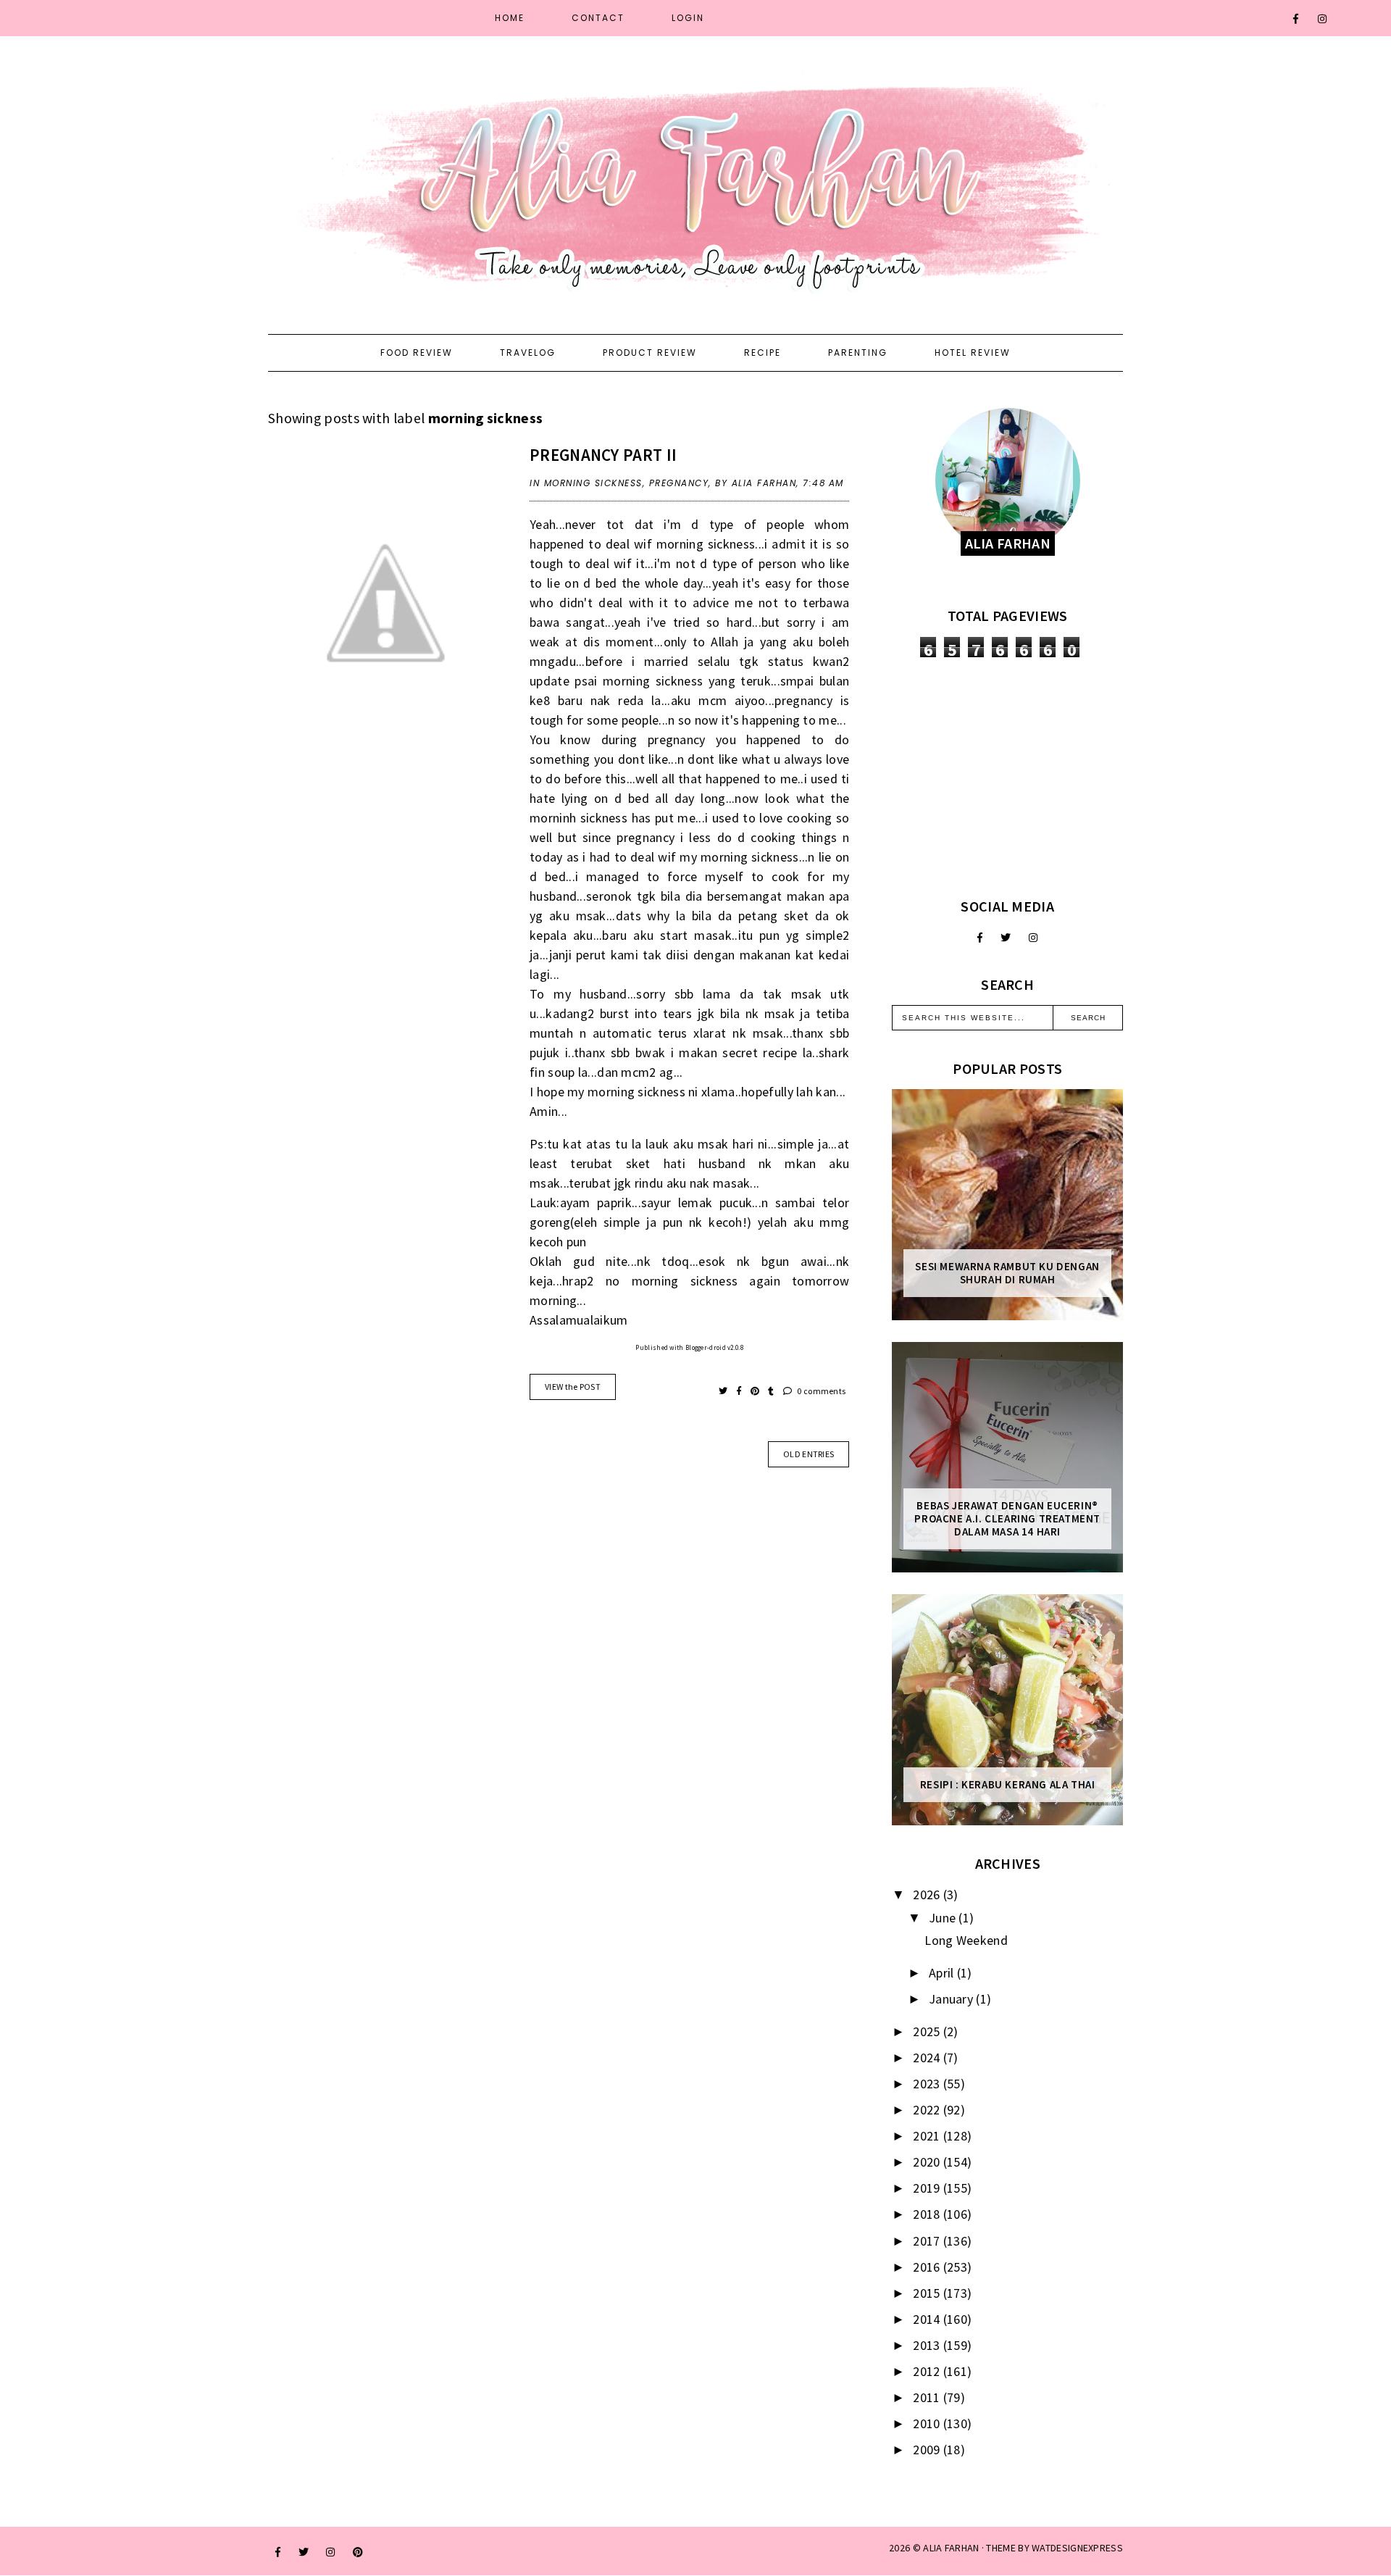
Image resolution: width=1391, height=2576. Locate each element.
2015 (928, 2293)
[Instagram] (1323, 19)
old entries (809, 1454)
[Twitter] (1006, 938)
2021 (928, 2136)
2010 (928, 2423)
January (952, 1999)
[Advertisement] (1007, 778)
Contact (598, 18)
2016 (928, 2267)
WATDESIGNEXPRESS (1077, 2548)
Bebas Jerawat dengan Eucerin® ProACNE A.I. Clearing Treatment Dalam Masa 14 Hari (1007, 1519)
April (943, 1973)
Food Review (417, 353)
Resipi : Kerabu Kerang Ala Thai (1008, 1785)
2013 (928, 2345)
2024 (928, 2058)
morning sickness (593, 483)
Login (688, 18)
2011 (928, 2397)
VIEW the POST (573, 1387)
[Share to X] (724, 1391)
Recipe (763, 353)
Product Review (650, 353)
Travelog (528, 353)
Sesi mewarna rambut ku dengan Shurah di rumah (1007, 1273)
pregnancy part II (603, 455)
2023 (928, 2084)
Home (510, 18)
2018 (928, 2214)
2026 (928, 1895)
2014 (928, 2319)
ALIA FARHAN (951, 2548)
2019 (928, 2188)
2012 (928, 2371)
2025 (928, 2031)
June (944, 1918)
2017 (928, 2241)
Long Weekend (966, 1940)
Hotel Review (973, 353)
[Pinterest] (358, 2552)
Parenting (858, 353)
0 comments (820, 1391)
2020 (928, 2162)
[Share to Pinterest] (756, 1391)
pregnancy (679, 483)
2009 (928, 2450)
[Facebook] (1296, 19)
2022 (928, 2110)
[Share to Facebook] (740, 1391)
